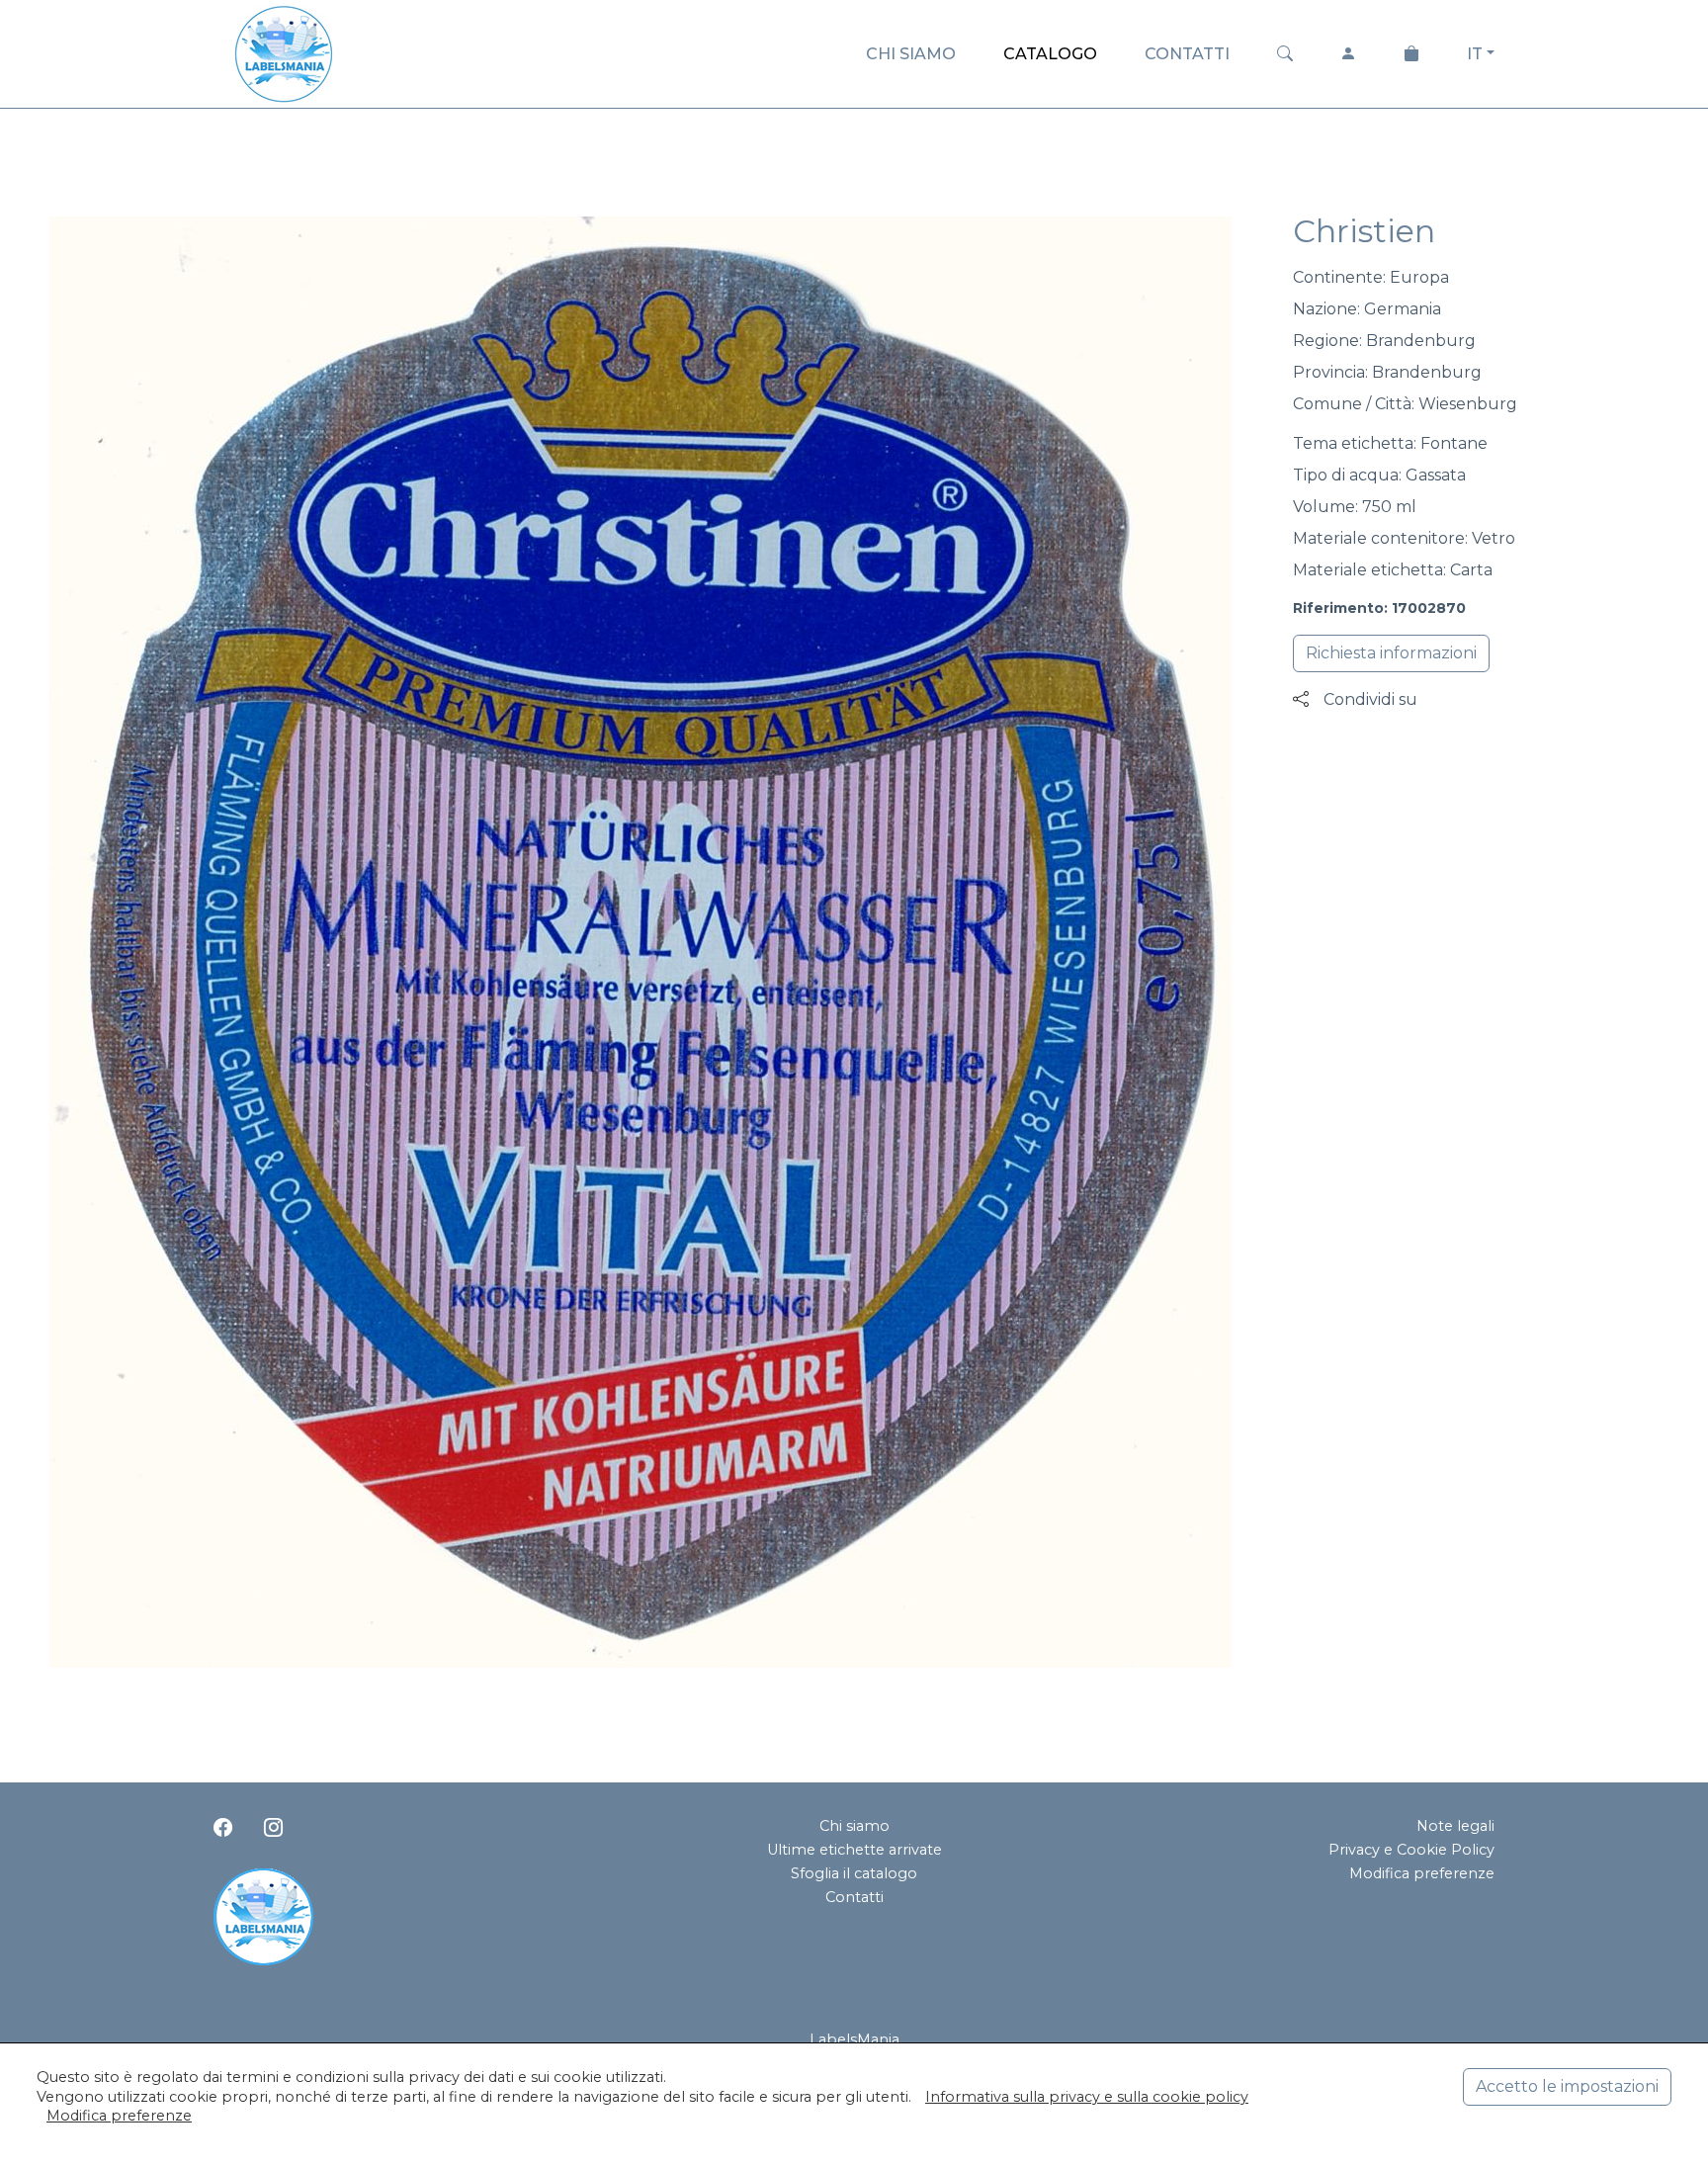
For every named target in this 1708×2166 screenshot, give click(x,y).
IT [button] (1475, 54)
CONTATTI (1187, 54)
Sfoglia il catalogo (854, 1873)
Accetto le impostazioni (1567, 2086)
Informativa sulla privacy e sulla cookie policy (1087, 2097)
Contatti (854, 1897)
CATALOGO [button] (1050, 54)
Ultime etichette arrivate (854, 1850)
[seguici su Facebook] (223, 1828)
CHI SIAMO (911, 54)
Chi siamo (854, 1826)
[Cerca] (1285, 54)
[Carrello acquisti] (1411, 54)
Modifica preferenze (1422, 1873)
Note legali (1455, 1826)
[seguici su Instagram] (273, 1828)
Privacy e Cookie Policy (1411, 1850)
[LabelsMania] (284, 51)
